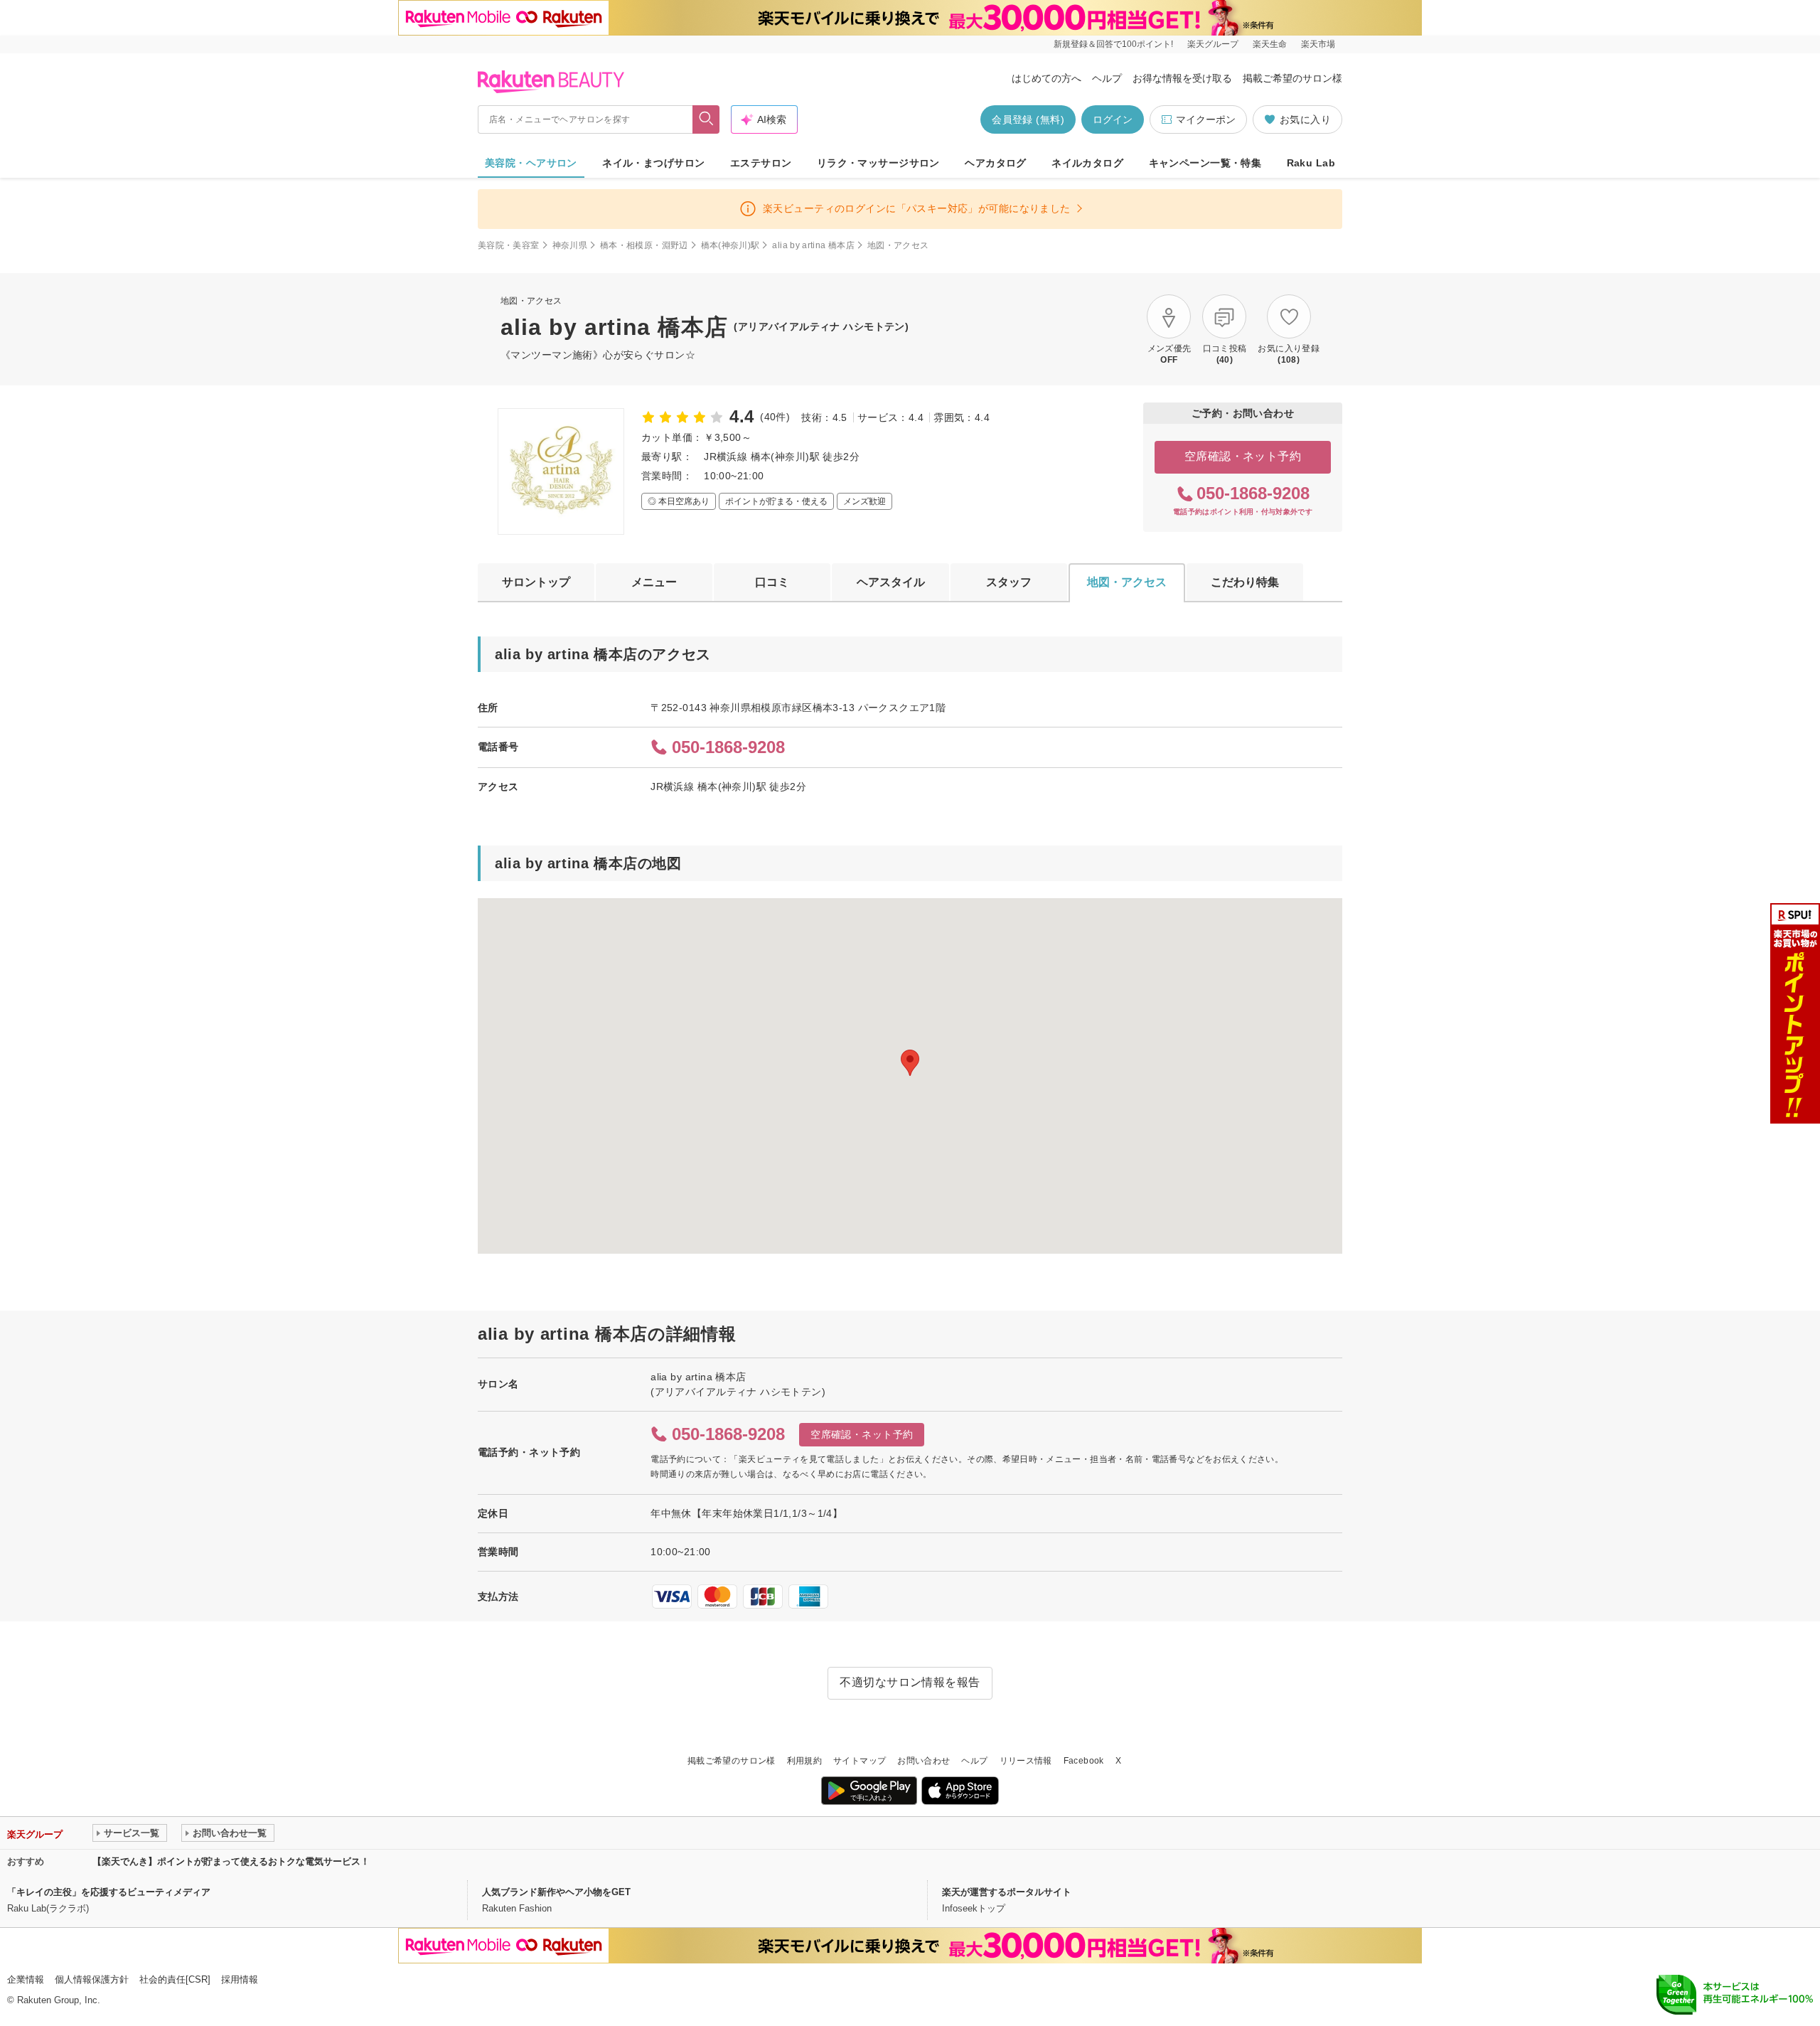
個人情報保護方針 (92, 1979)
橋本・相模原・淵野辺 (644, 245)
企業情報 (26, 1979)
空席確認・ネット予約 (1243, 456)
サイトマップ (860, 1761)
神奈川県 (570, 245)
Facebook (1084, 1761)
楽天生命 (1270, 44)
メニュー (654, 582)
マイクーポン (1206, 119)
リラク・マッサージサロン (878, 163)
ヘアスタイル (891, 582)
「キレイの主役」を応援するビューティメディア (109, 1892)
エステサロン (761, 163)
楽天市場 (1318, 44)
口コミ (772, 582)
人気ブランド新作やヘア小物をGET (556, 1892)
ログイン (1113, 119)
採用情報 (240, 1979)
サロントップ (536, 582)
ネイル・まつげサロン (653, 163)
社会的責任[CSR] (175, 1979)
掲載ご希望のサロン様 (1292, 78)
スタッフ (1009, 582)
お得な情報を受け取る (1182, 78)
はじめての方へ (1046, 78)
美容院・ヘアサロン (531, 163)
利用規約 (804, 1761)
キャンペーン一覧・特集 (1205, 163)
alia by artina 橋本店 (813, 245)
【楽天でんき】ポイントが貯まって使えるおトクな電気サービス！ (231, 1861)
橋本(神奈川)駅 (730, 245)
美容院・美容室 (509, 245)
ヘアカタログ (996, 163)
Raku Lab (1311, 163)
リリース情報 (1026, 1761)
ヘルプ (1107, 78)
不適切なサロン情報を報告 (910, 1682)
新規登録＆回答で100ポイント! (1113, 44)
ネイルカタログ (1087, 163)
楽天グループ (1213, 44)
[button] (910, 1063)
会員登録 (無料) (1028, 119)
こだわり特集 (1245, 582)
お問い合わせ (924, 1761)
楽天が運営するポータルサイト (1007, 1892)
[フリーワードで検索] (706, 119)
